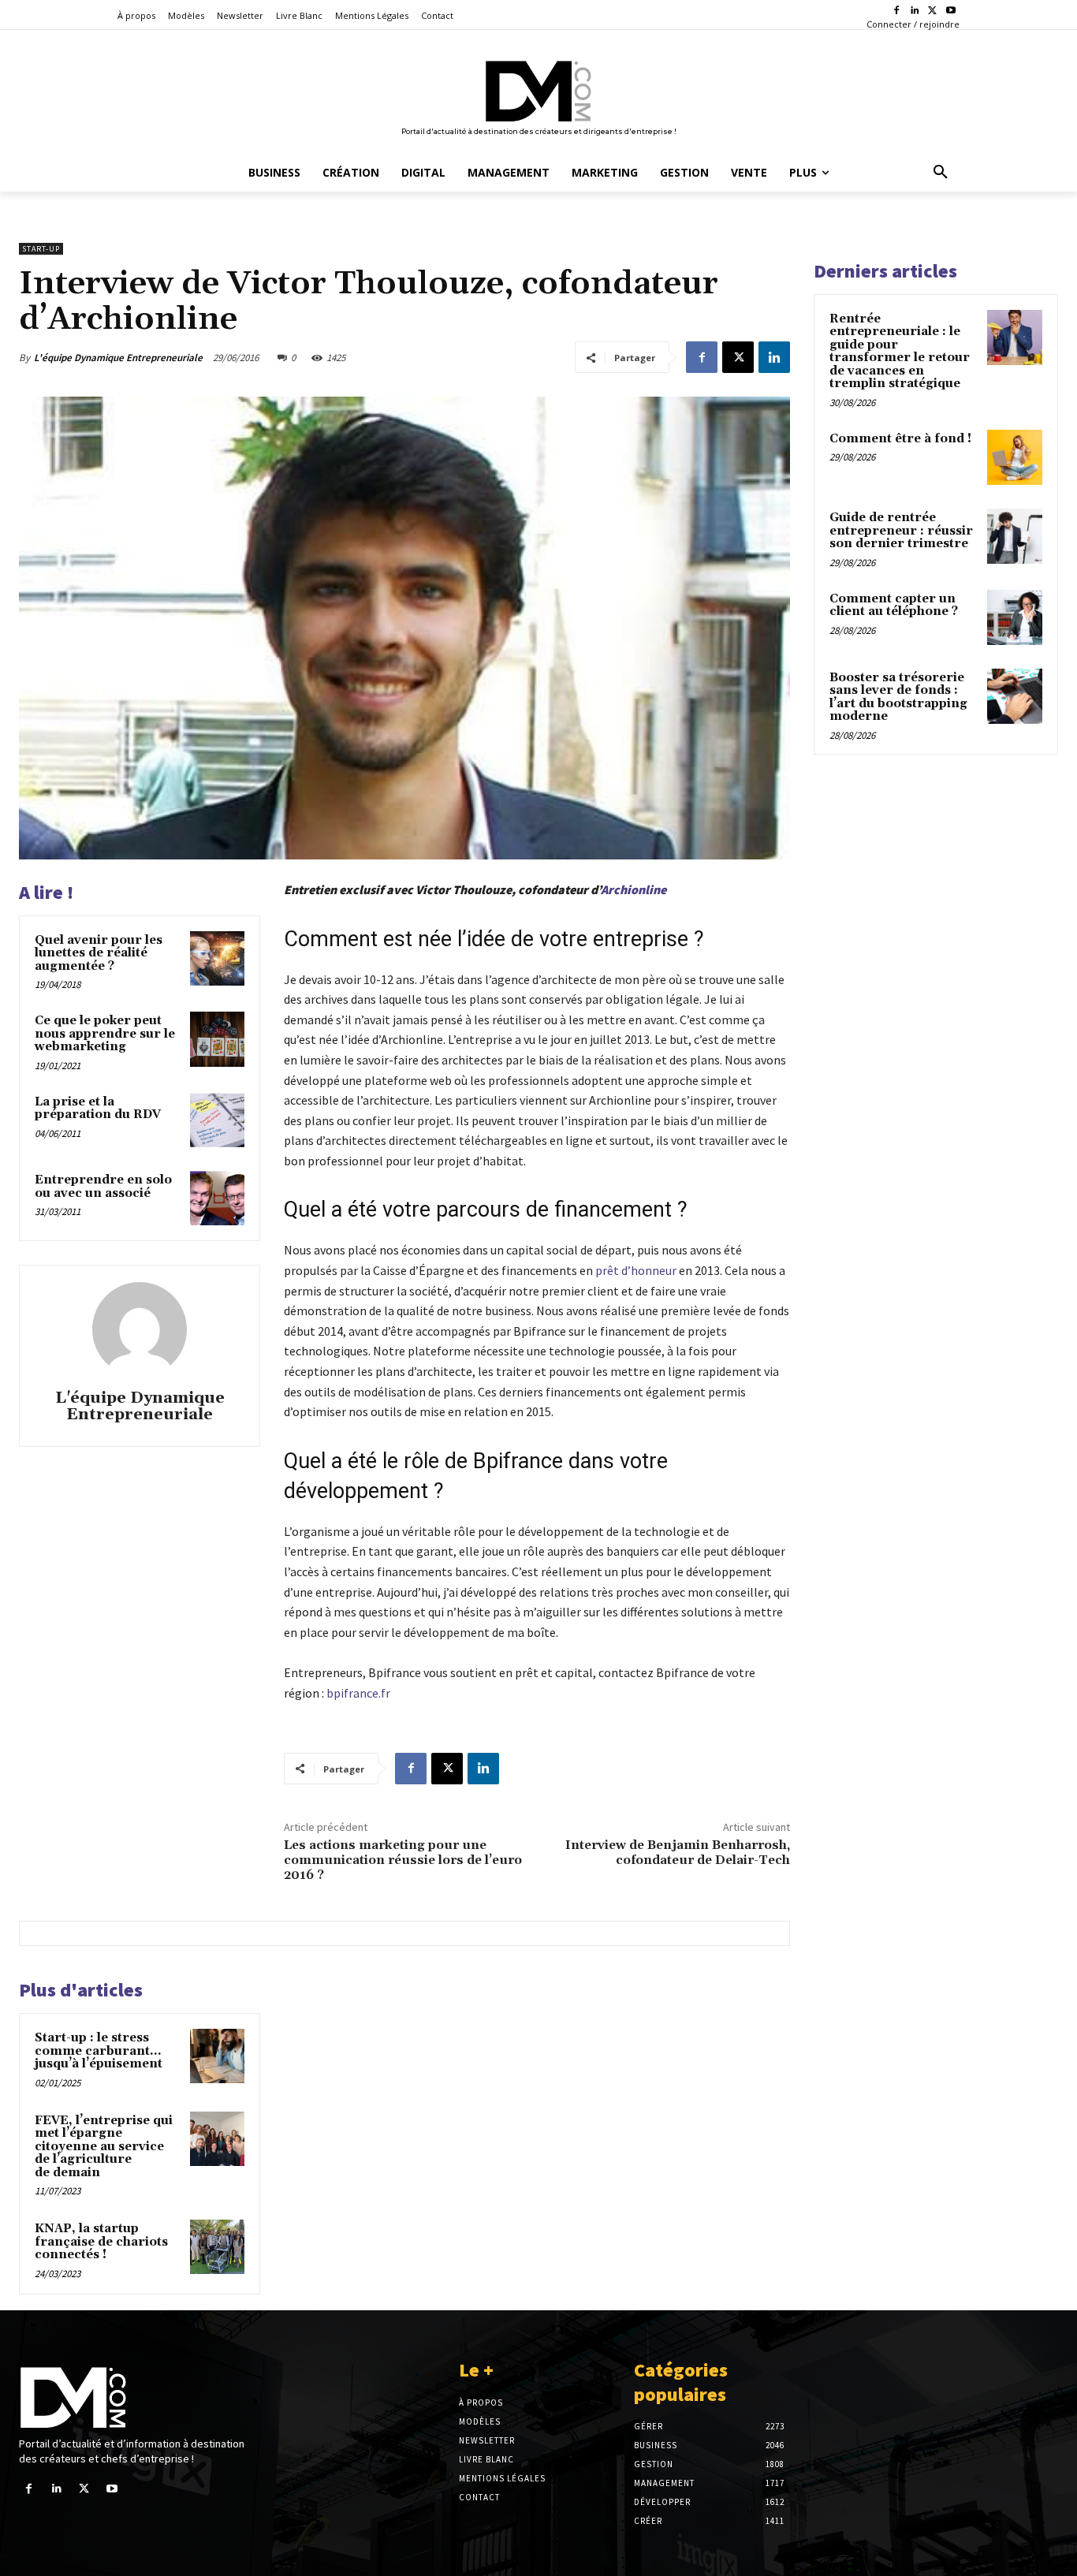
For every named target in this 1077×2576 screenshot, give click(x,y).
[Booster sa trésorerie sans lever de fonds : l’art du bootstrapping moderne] (1015, 696)
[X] (932, 11)
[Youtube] (950, 11)
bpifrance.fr (360, 1693)
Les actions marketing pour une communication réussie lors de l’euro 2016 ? (403, 1860)
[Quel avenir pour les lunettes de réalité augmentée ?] (217, 958)
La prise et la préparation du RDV (98, 1109)
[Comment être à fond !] (1015, 457)
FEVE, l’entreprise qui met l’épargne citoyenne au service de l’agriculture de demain (104, 2147)
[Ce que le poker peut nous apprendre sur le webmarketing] (217, 1039)
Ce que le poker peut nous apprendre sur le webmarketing (105, 1034)
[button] (941, 173)
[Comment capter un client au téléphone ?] (1015, 617)
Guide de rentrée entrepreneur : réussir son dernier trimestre (901, 531)
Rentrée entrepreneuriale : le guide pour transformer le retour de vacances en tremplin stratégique (900, 352)
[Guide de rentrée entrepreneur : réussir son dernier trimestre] (1015, 536)
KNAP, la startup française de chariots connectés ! (101, 2242)
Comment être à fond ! (900, 439)
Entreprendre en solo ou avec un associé (103, 1187)
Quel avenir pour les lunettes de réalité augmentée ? (99, 953)
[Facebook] (897, 11)
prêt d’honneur (636, 1270)
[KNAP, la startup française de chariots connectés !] (217, 2247)
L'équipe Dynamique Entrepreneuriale (118, 358)
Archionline (634, 889)
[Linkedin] (915, 11)
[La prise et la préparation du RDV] (217, 1120)
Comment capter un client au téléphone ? (894, 606)
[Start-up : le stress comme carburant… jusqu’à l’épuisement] (217, 2056)
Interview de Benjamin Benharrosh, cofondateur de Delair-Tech (678, 1853)
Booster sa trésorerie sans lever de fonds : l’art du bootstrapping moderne (898, 697)
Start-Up (41, 249)
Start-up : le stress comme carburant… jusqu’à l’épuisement (99, 2051)
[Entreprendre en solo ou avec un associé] (217, 1198)
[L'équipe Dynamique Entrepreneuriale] (140, 1329)
